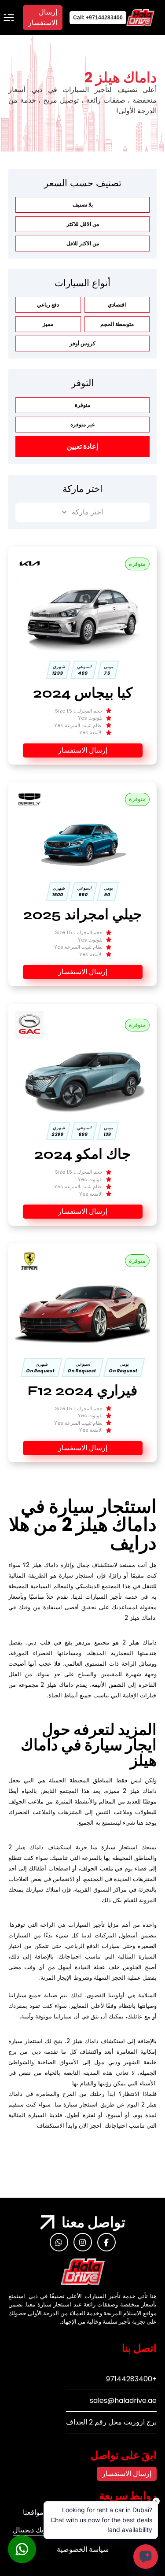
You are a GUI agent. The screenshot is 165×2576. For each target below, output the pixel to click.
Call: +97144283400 (98, 18)
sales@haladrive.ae (123, 2400)
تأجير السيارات (104, 1597)
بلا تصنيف (83, 205)
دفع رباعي (48, 305)
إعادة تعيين (82, 446)
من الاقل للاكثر (83, 224)
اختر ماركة (87, 512)
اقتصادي (117, 305)
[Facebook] (106, 2242)
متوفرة (82, 405)
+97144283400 (131, 2379)
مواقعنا (33, 2512)
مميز (48, 324)
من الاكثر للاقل (83, 243)
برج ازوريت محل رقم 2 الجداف (111, 2422)
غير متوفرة (82, 424)
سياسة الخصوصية (83, 2549)
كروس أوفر (82, 343)
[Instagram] (83, 2242)
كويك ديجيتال (31, 2530)
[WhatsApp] (59, 2242)
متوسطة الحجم (117, 324)
